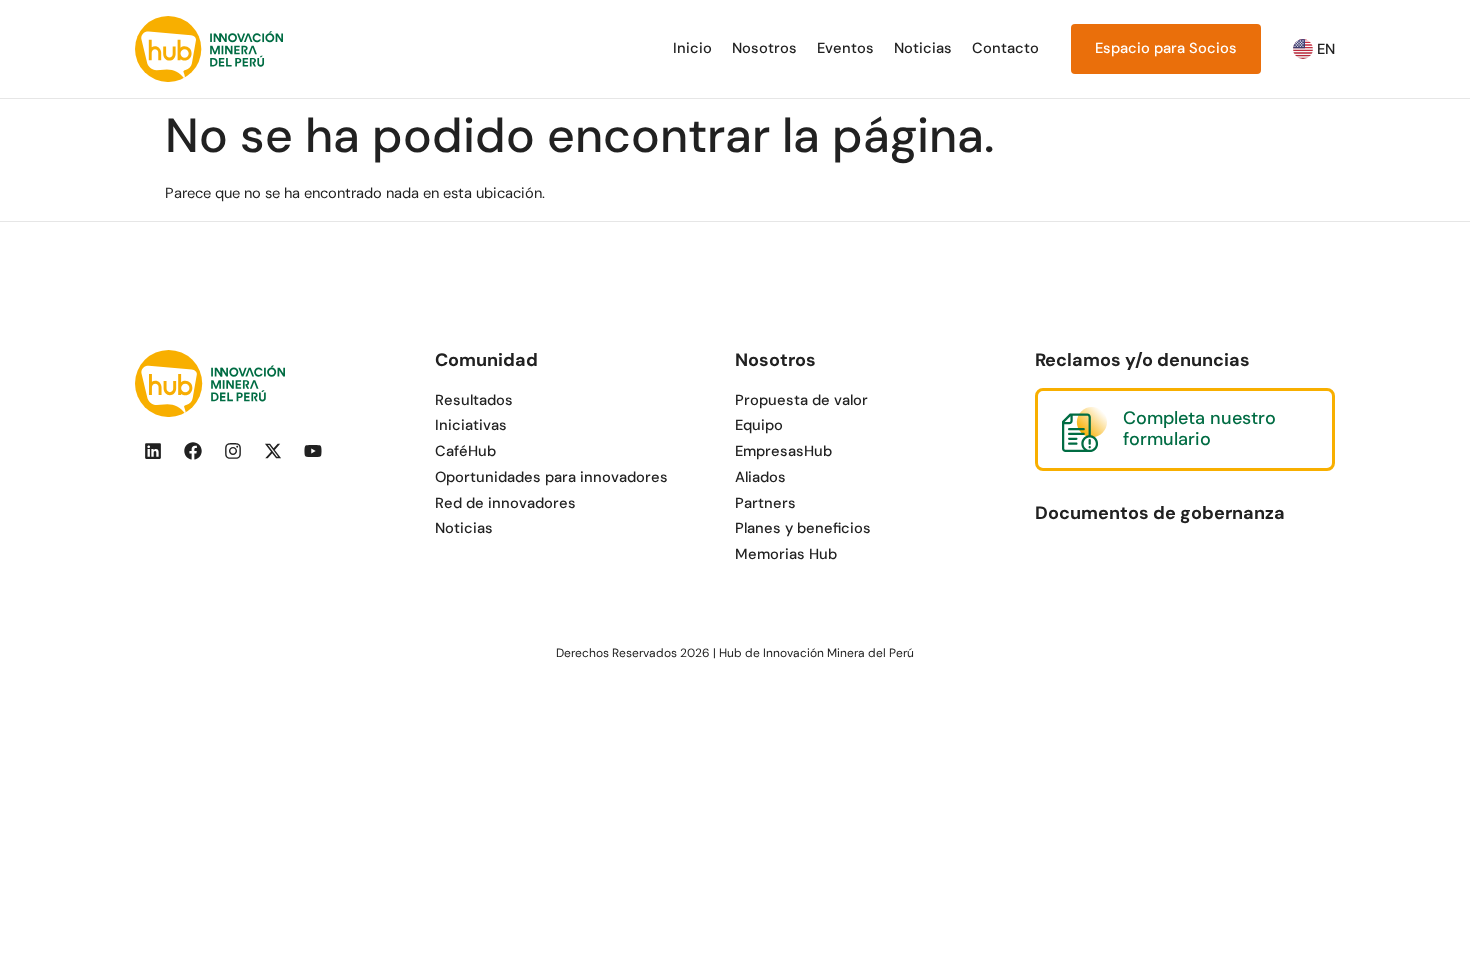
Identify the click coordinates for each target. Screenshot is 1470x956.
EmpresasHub (783, 451)
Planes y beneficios (803, 528)
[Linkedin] (153, 451)
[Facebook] (193, 451)
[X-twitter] (273, 451)
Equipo (759, 425)
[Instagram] (233, 451)
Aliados (760, 477)
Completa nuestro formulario (1199, 429)
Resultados (474, 400)
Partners (765, 503)
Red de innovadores (505, 503)
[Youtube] (313, 451)
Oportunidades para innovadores (551, 477)
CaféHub (465, 451)
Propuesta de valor (801, 400)
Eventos (845, 48)
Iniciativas (471, 425)
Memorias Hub (786, 554)
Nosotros (764, 48)
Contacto (1005, 48)
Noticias (923, 48)
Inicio (692, 48)
